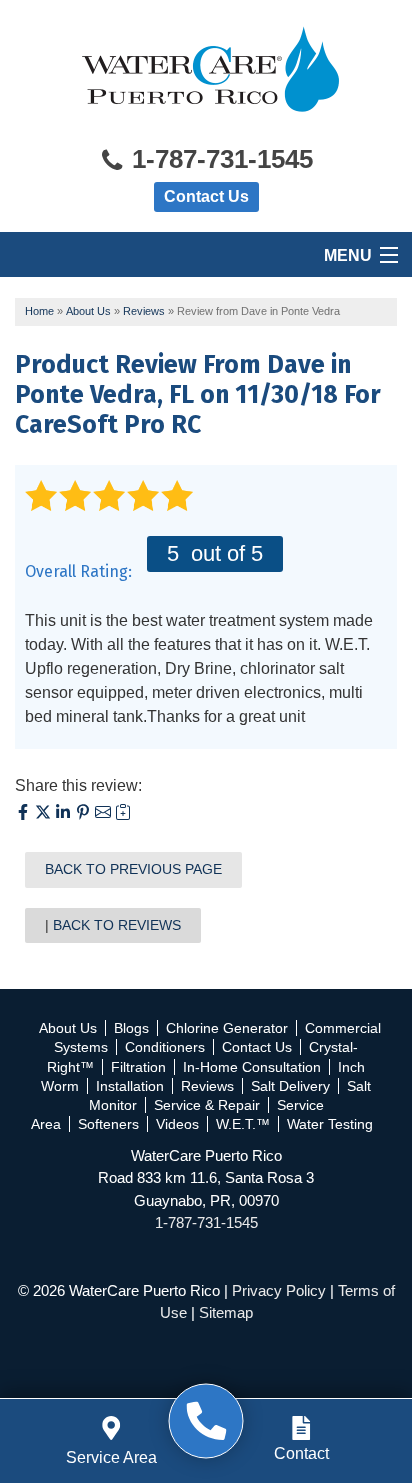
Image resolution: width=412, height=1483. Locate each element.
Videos (177, 1124)
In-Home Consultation (252, 1067)
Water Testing (330, 1124)
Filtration (138, 1067)
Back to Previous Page (133, 869)
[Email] (105, 814)
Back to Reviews (117, 925)
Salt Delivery (290, 1086)
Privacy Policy (279, 1290)
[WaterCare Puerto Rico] (206, 1421)
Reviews (207, 1086)
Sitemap (226, 1312)
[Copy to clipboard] (123, 814)
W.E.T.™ (243, 1124)
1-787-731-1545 (219, 159)
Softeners (108, 1124)
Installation (130, 1086)
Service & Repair (207, 1105)
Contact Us (206, 196)
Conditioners (165, 1047)
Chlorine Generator (227, 1028)
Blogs (131, 1028)
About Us (68, 1028)
